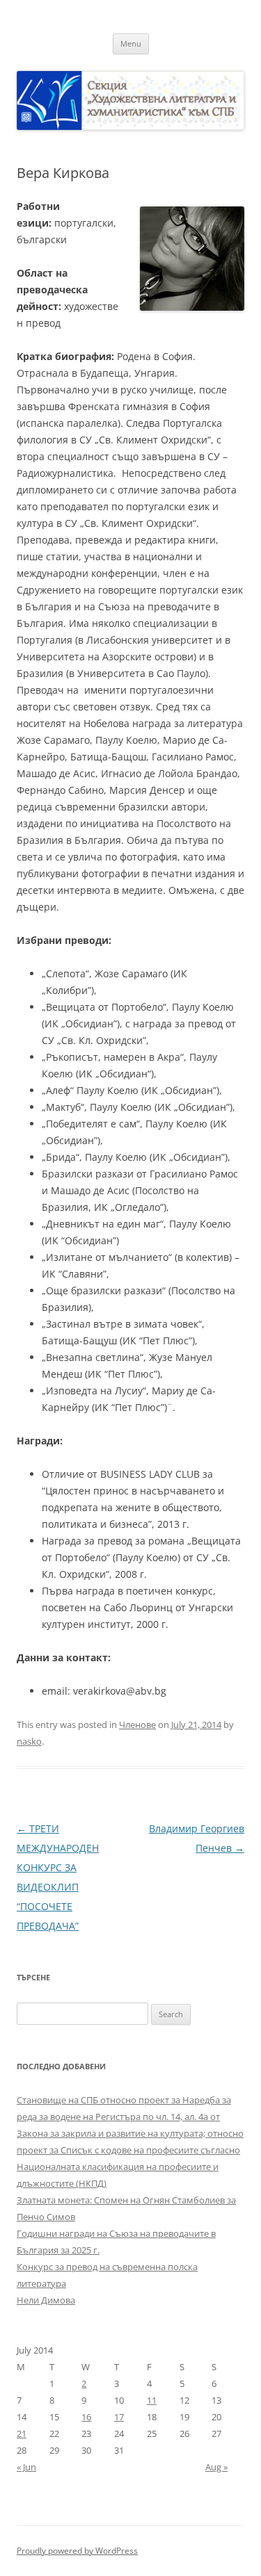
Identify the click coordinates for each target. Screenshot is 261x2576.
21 (22, 2434)
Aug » (216, 2467)
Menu (131, 43)
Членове (137, 1725)
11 (152, 2400)
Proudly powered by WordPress (77, 2551)
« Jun (26, 2467)
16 (86, 2417)
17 (119, 2417)
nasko (29, 1741)
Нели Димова (46, 2300)
